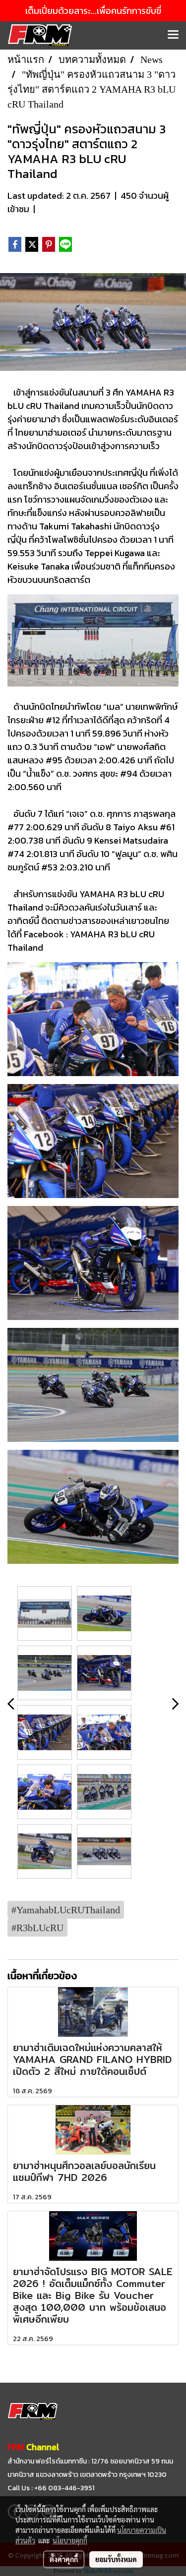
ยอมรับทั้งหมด (116, 2559)
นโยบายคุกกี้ (70, 2540)
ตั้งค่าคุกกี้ (64, 2559)
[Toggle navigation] (173, 35)
